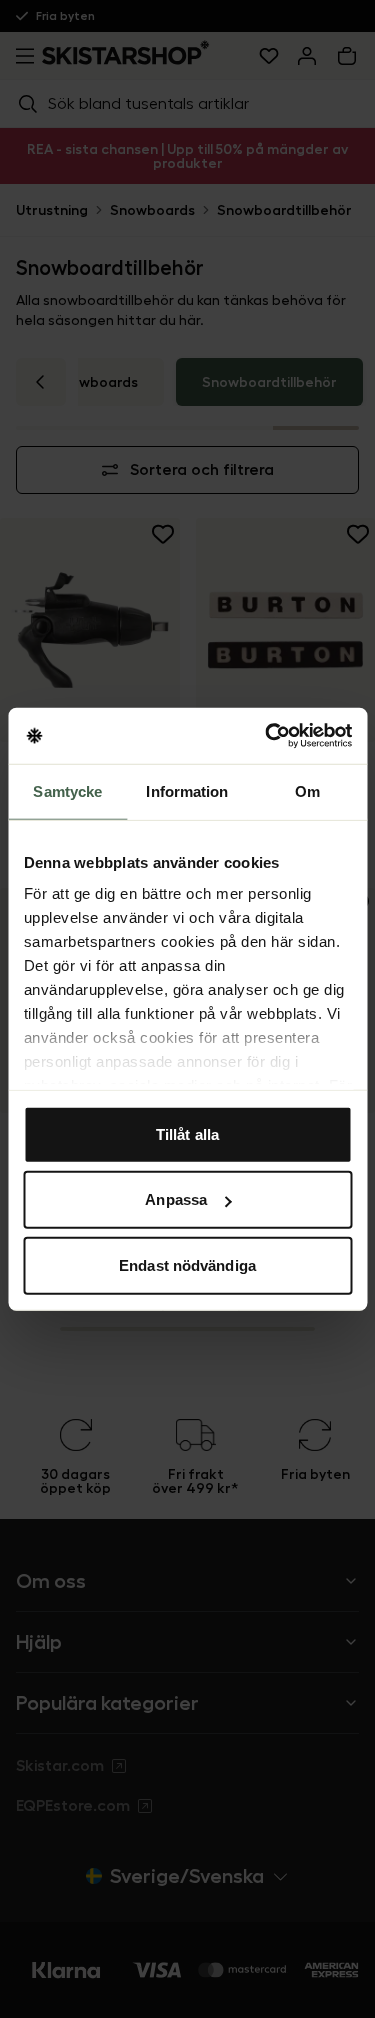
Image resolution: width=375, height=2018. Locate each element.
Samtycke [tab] (67, 790)
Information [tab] (187, 790)
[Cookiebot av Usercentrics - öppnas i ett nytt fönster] (267, 736)
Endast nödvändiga (187, 1264)
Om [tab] (307, 790)
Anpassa (176, 1199)
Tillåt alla (187, 1133)
